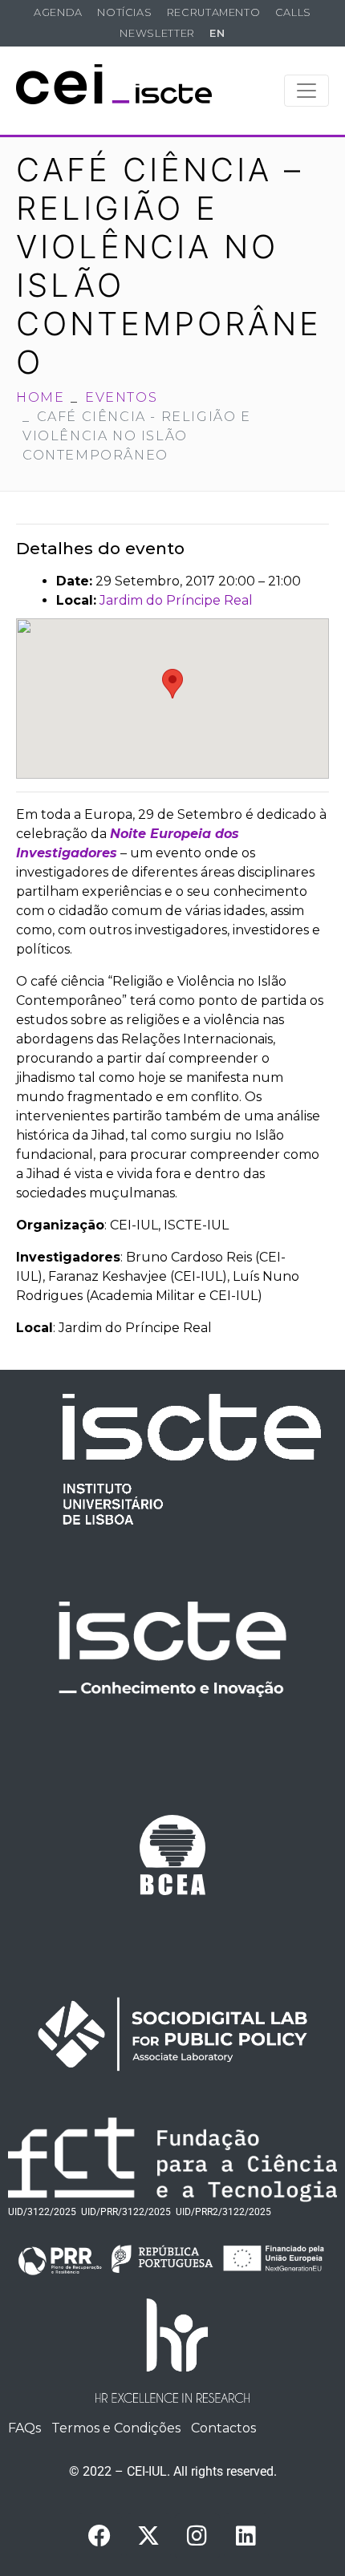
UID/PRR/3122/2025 (126, 2212)
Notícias (124, 12)
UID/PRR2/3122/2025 (223, 2212)
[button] (172, 684)
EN (217, 33)
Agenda (58, 12)
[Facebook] (99, 2536)
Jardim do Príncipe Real (176, 600)
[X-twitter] (148, 2536)
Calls (293, 12)
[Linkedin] (246, 2536)
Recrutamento (214, 12)
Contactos (223, 2428)
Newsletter (157, 33)
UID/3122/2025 (42, 2212)
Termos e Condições (116, 2428)
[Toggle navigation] (306, 91)
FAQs (24, 2428)
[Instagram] (197, 2536)
